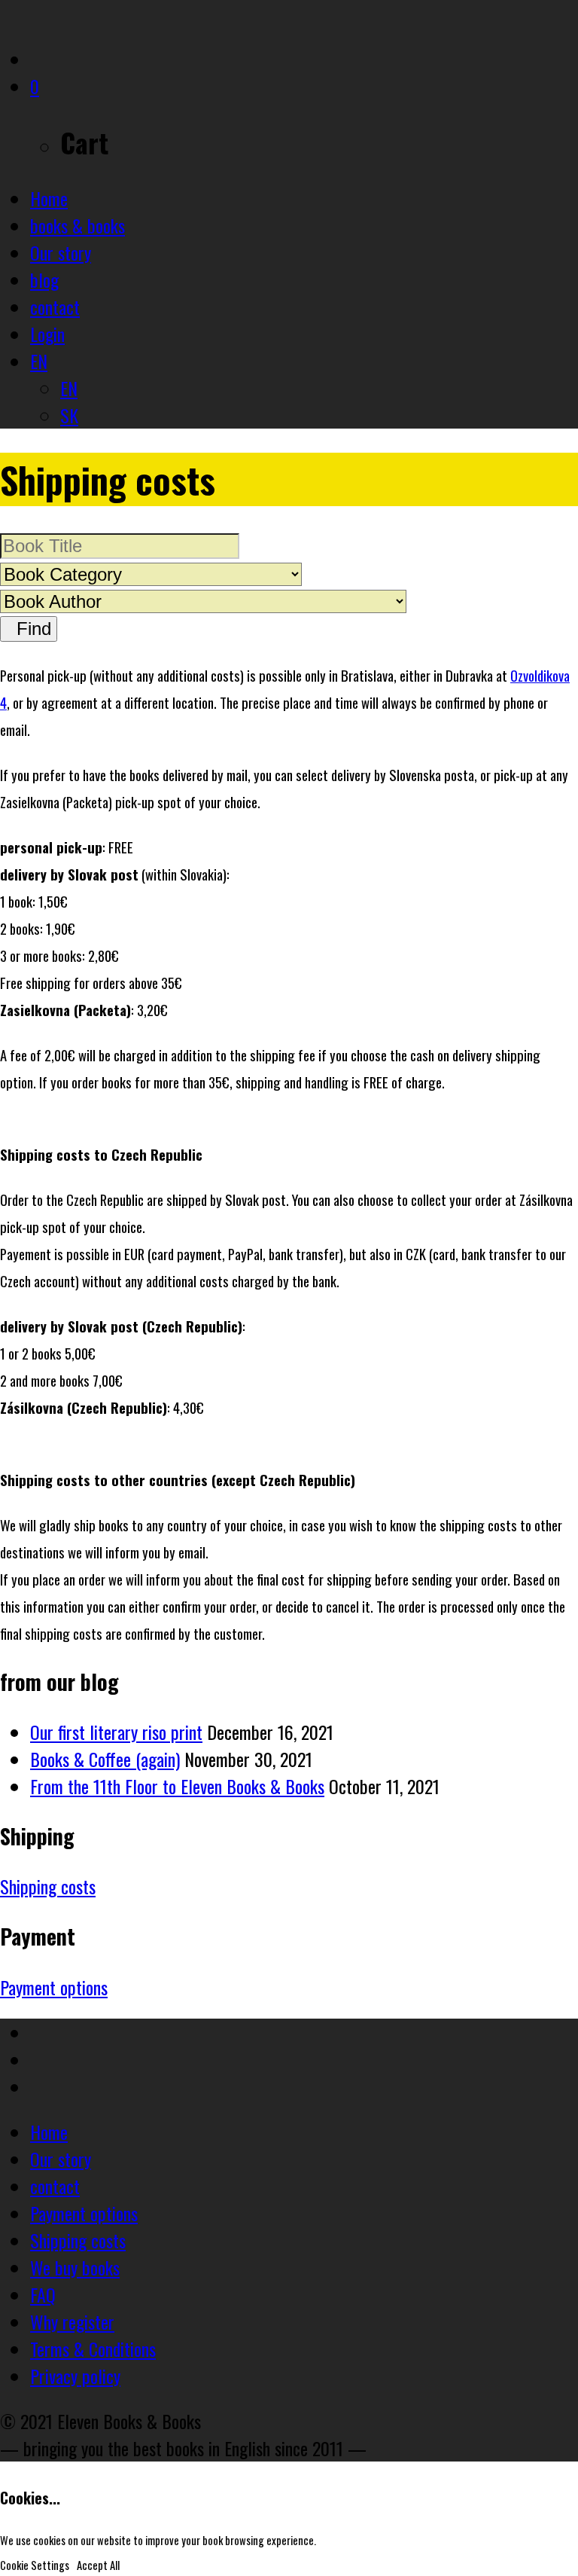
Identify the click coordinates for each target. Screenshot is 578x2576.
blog (44, 279)
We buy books (75, 2267)
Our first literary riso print (116, 1732)
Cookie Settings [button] (35, 2565)
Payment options (54, 1987)
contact (55, 307)
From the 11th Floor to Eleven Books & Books (177, 1786)
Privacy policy (75, 2376)
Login (47, 334)
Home (49, 198)
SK (69, 415)
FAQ (43, 2294)
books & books (78, 225)
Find (29, 629)
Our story (61, 252)
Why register (72, 2321)
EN (39, 361)
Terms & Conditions (93, 2349)
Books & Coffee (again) (105, 1759)
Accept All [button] (98, 2565)
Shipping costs (48, 1886)
